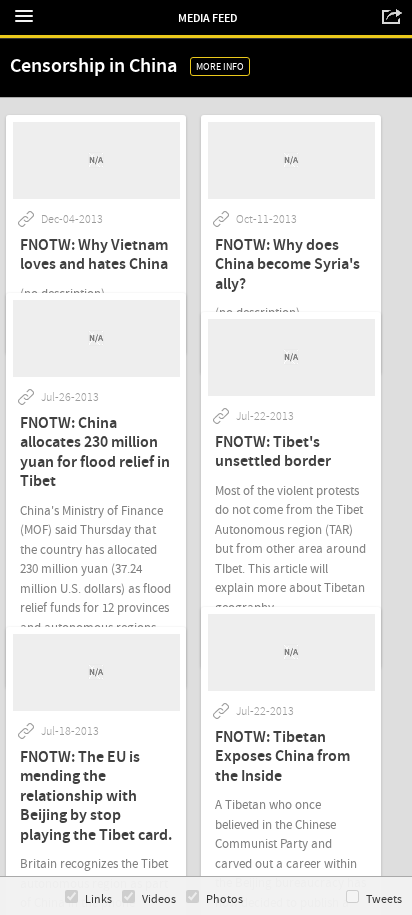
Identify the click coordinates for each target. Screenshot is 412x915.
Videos (159, 899)
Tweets (384, 899)
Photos (224, 899)
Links (98, 899)
